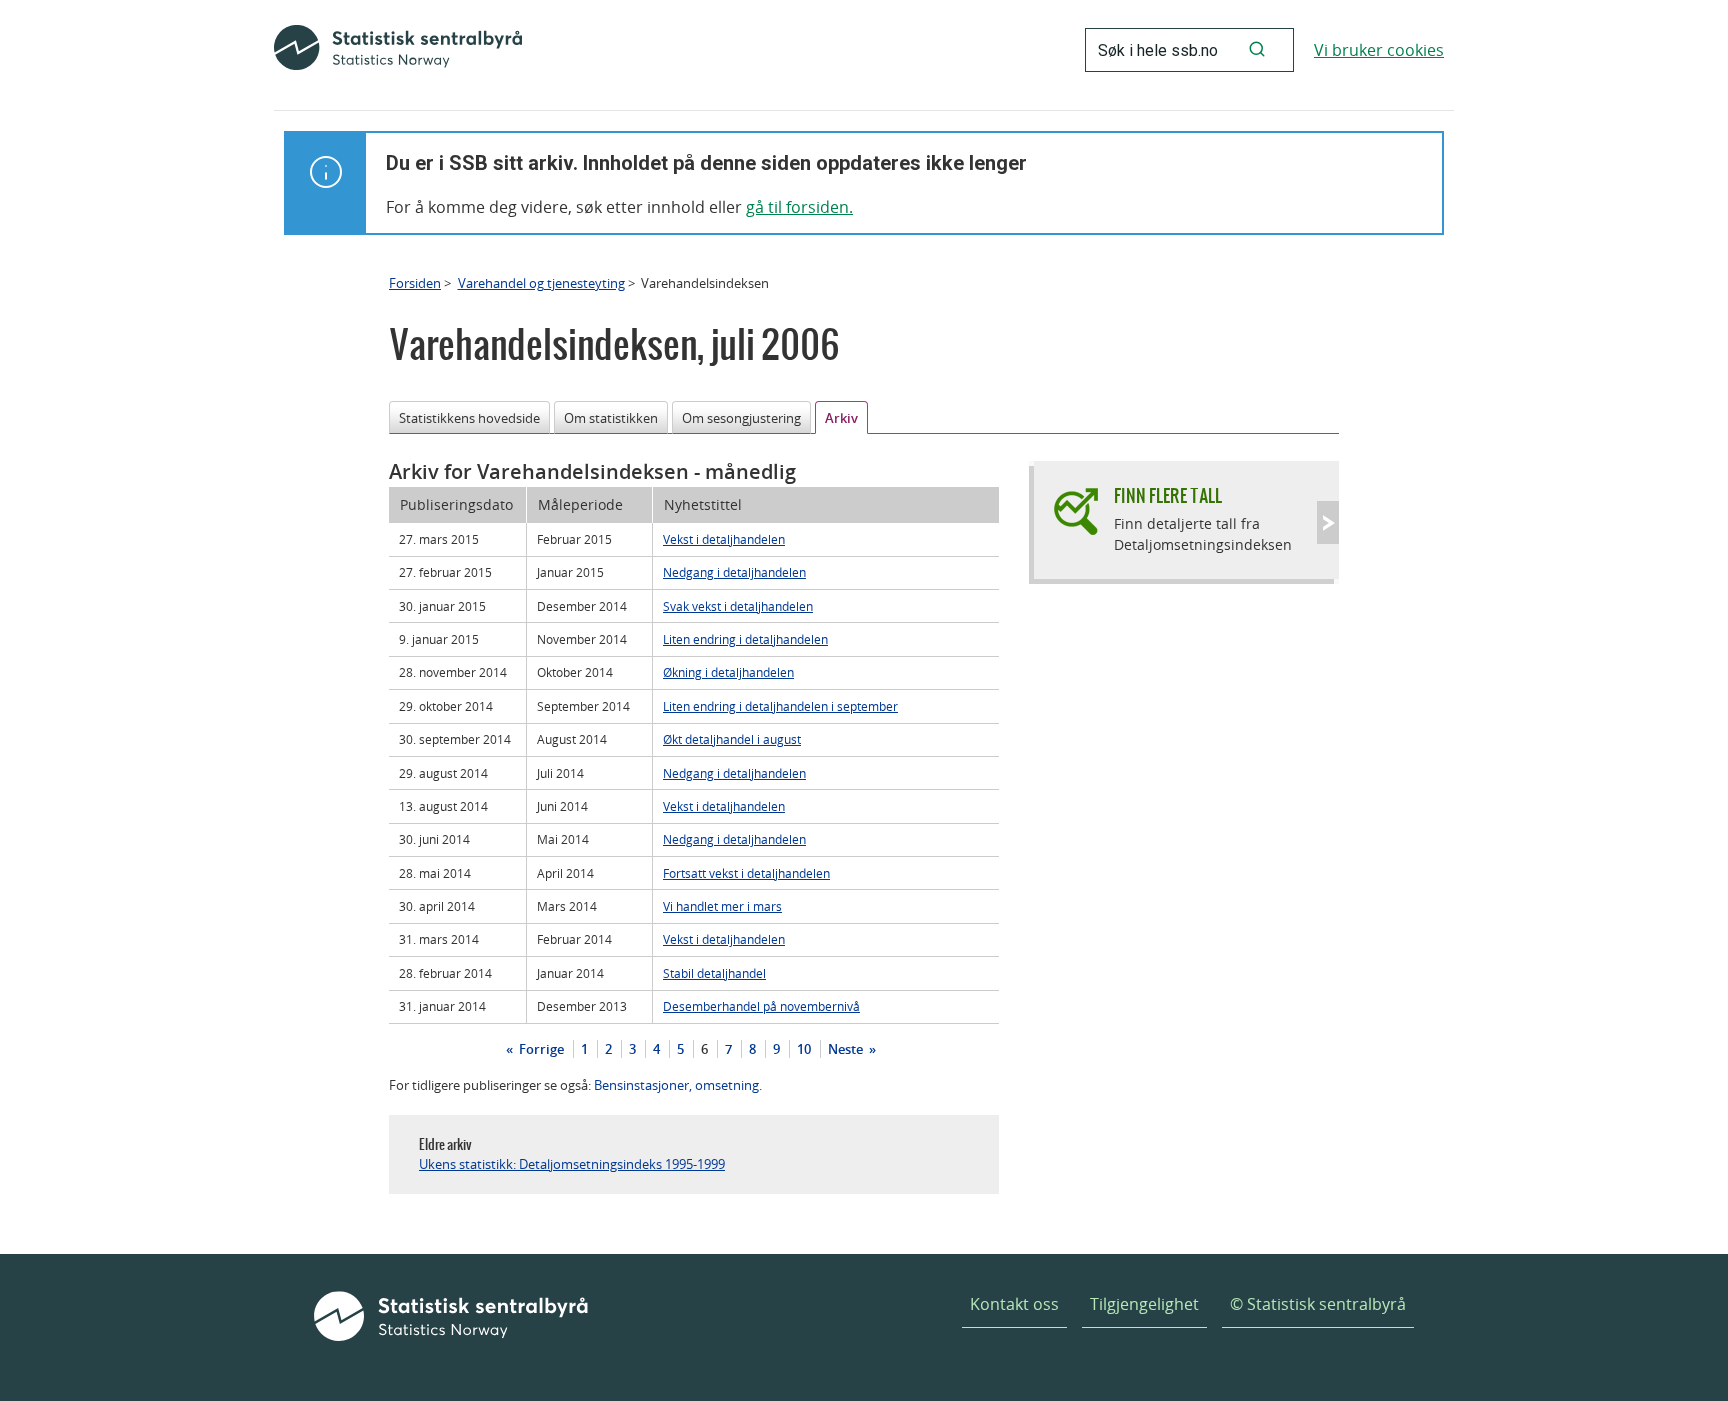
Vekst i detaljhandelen (724, 539)
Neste (847, 1049)
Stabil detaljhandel (714, 973)
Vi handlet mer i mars (722, 906)
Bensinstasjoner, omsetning (676, 1085)
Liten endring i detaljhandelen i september (780, 706)
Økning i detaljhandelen (728, 672)
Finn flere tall (1168, 495)
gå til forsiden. (799, 207)
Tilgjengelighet (1144, 1304)
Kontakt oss (1014, 1304)
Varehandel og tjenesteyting (541, 283)
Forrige (540, 1049)
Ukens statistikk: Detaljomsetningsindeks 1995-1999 (572, 1164)
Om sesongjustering (741, 418)
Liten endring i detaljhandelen (745, 639)
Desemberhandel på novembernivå (761, 1006)
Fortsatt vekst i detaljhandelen (746, 873)
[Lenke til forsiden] (398, 50)
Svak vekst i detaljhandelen (738, 606)
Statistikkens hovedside (469, 418)
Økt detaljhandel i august (732, 739)
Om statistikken (611, 418)
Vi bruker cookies (1379, 50)
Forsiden (415, 283)
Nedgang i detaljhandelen (734, 572)
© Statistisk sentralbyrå (1318, 1304)
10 (804, 1049)
